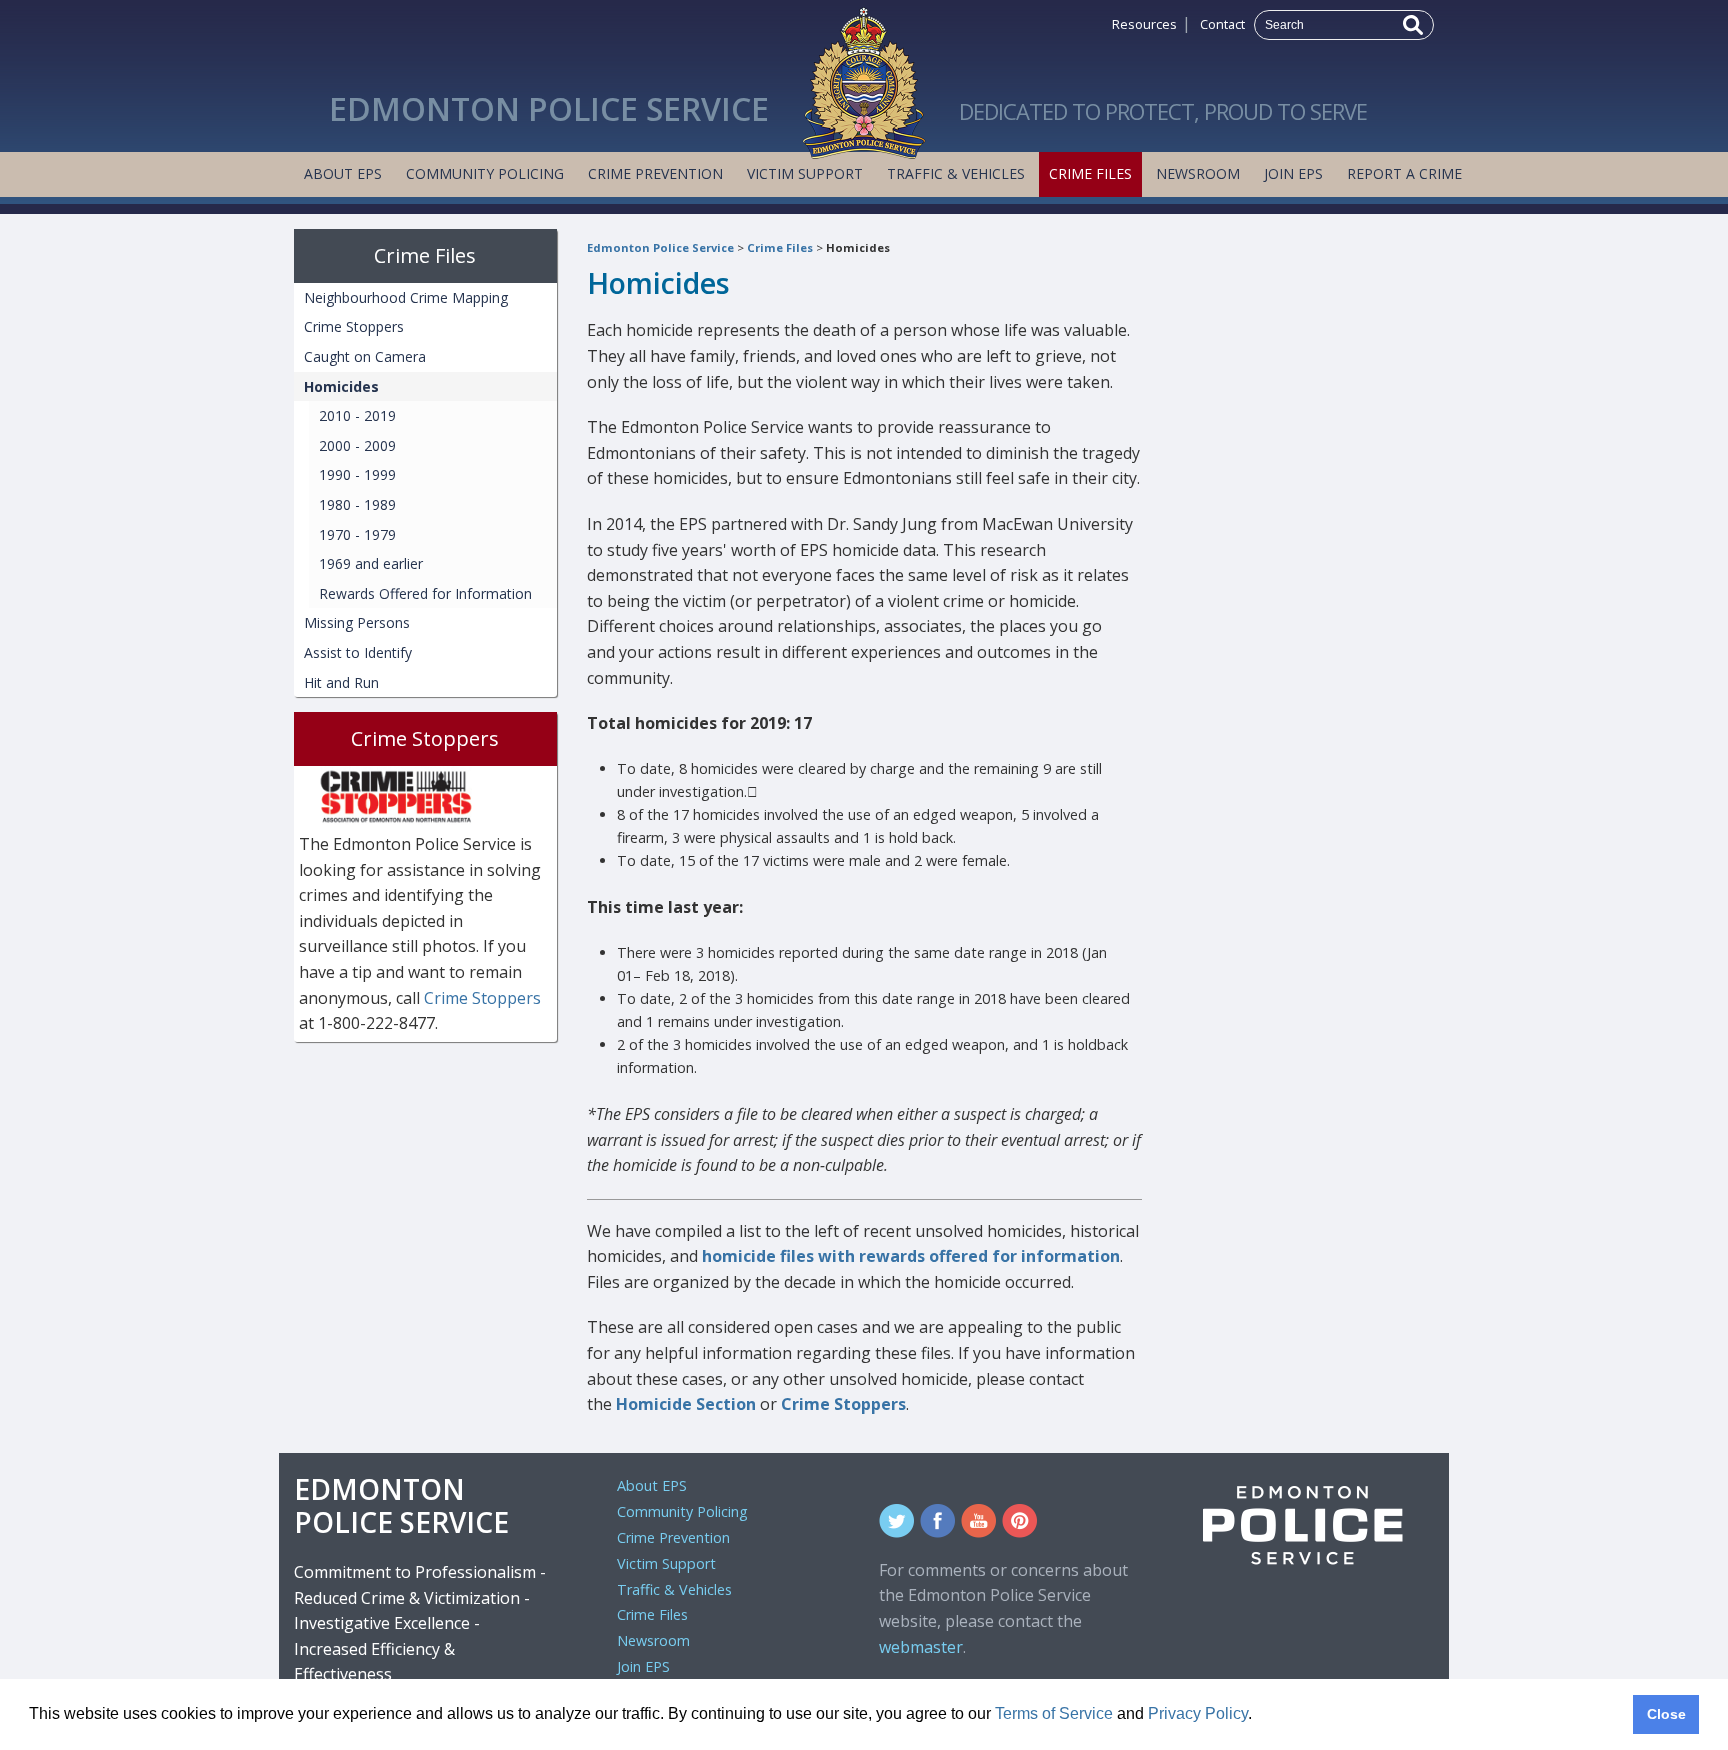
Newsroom (1198, 173)
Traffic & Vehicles (956, 173)
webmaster (921, 1647)
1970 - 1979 (357, 534)
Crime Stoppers (843, 1404)
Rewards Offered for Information (425, 593)
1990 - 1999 (357, 474)
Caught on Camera (365, 356)
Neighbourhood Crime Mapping (406, 297)
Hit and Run (341, 682)
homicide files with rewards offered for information (911, 1256)
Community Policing (485, 173)
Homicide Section (688, 1404)
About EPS (343, 173)
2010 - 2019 (357, 415)
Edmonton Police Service (660, 247)
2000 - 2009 (357, 445)
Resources (1144, 24)
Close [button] (1666, 1714)
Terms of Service (1054, 1713)
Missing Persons (357, 622)
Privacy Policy (1198, 1713)
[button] (1259, 1716)
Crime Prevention (655, 173)
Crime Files (1090, 173)
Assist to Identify (358, 652)
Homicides (858, 247)
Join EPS (1293, 173)
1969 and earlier (371, 563)
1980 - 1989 (357, 504)
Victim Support (805, 173)
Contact (1222, 24)
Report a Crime (1404, 173)
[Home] (864, 78)
